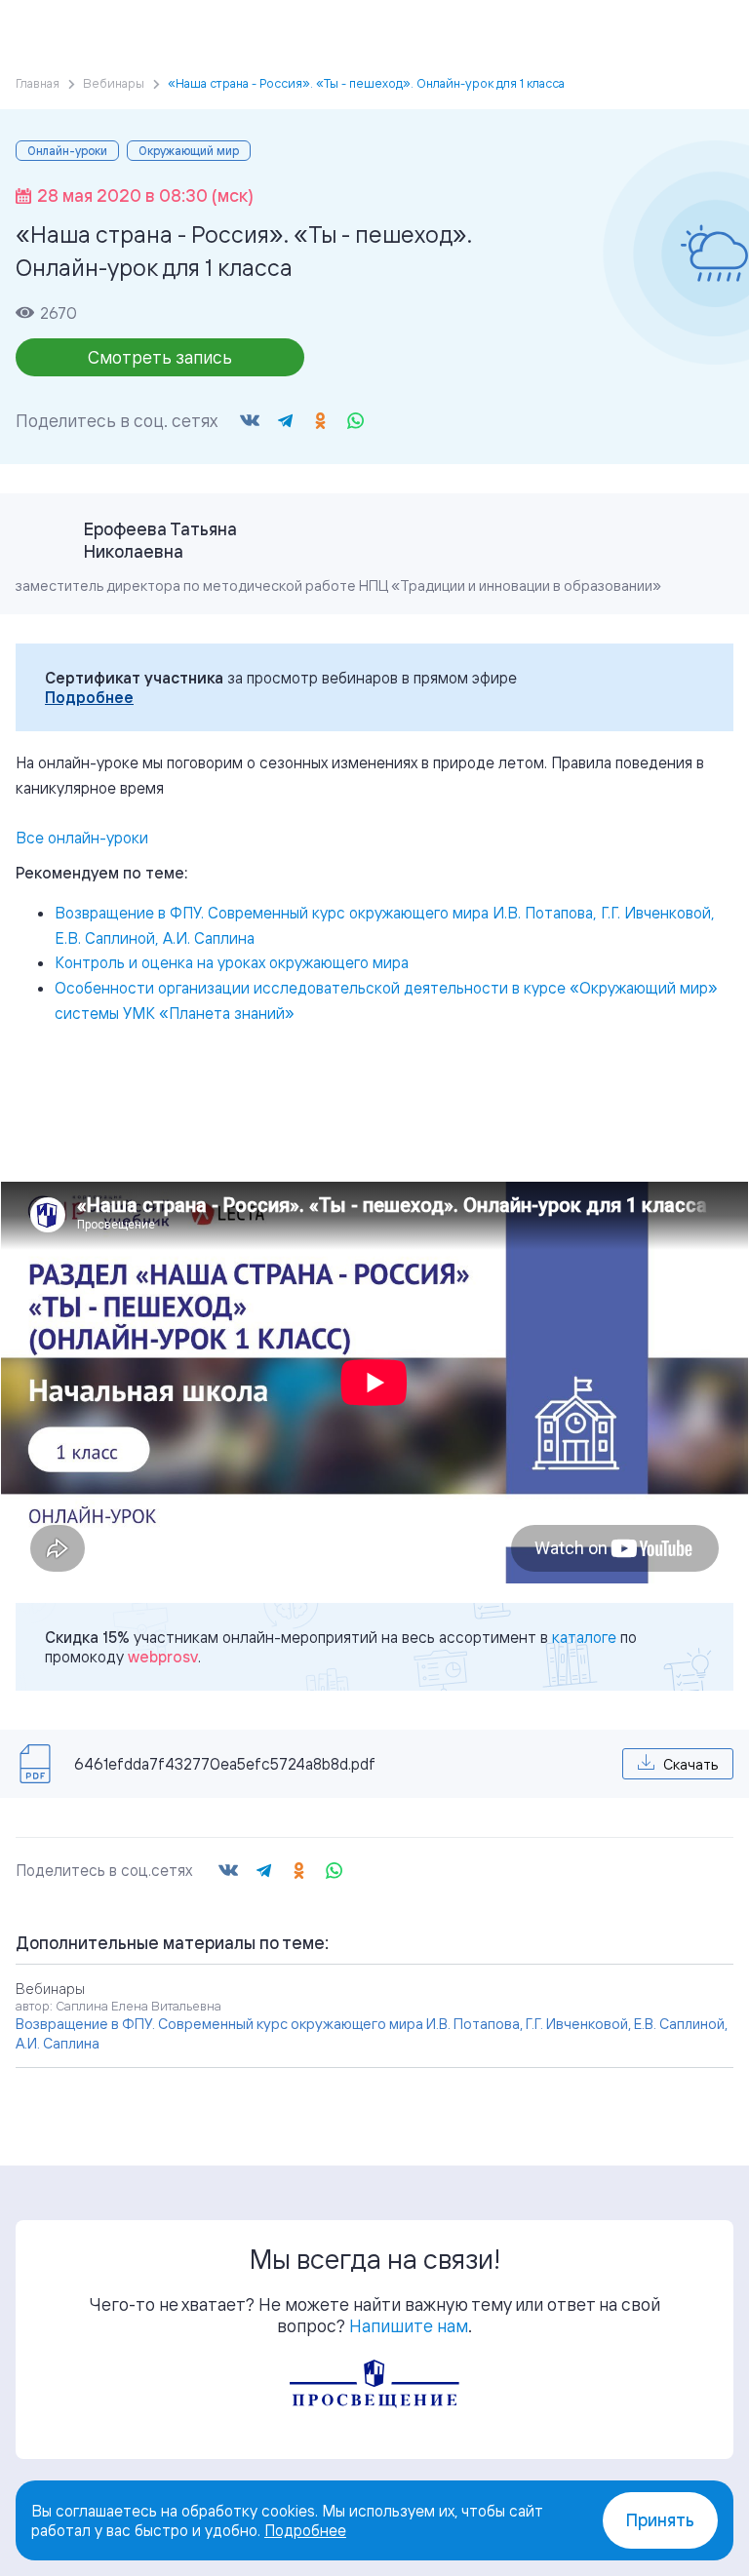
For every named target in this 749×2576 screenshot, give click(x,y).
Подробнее (89, 697)
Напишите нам (409, 2325)
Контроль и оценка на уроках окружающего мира (232, 962)
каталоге (584, 1637)
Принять (660, 2520)
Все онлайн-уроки (82, 838)
